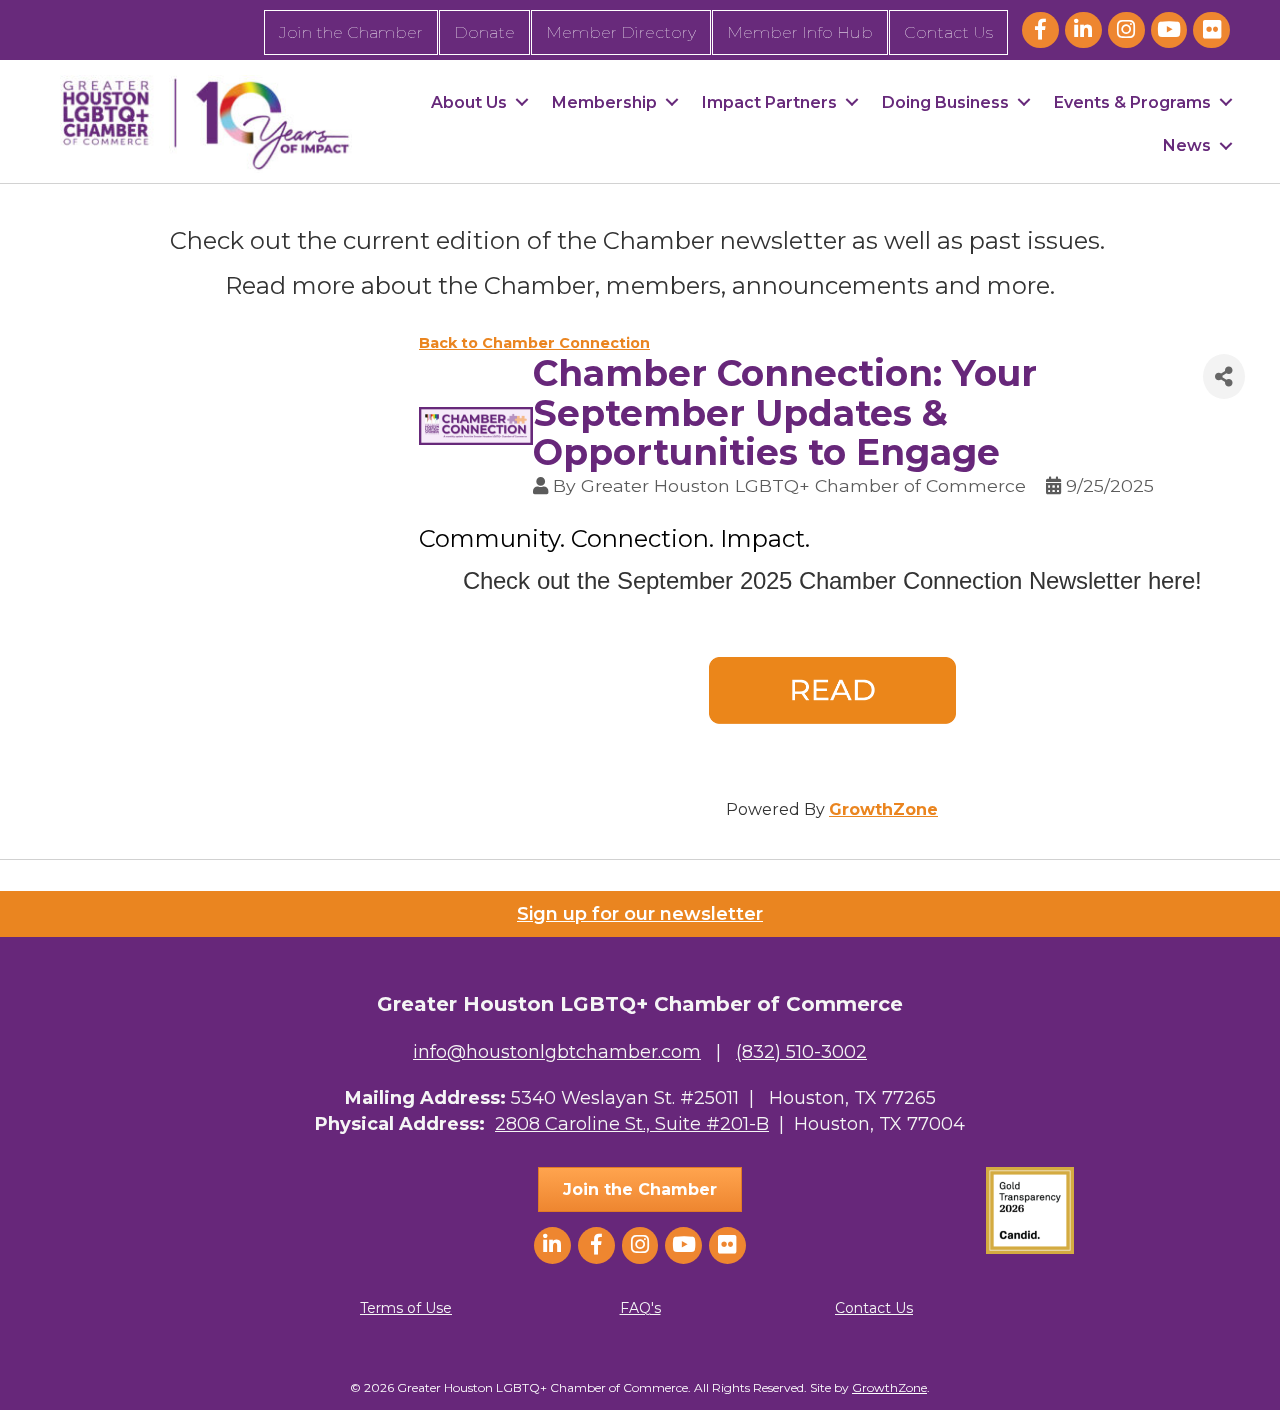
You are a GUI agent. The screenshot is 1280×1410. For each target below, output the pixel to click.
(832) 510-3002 (801, 1052)
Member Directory (621, 32)
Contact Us (948, 32)
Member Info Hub (800, 32)
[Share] (1224, 376)
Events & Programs (1132, 102)
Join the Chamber (351, 32)
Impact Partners (769, 102)
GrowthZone (883, 809)
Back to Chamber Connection (534, 343)
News (1187, 145)
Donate (484, 32)
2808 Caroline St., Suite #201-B (632, 1124)
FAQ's (640, 1308)
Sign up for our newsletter (640, 914)
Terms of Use (406, 1308)
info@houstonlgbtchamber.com (557, 1052)
